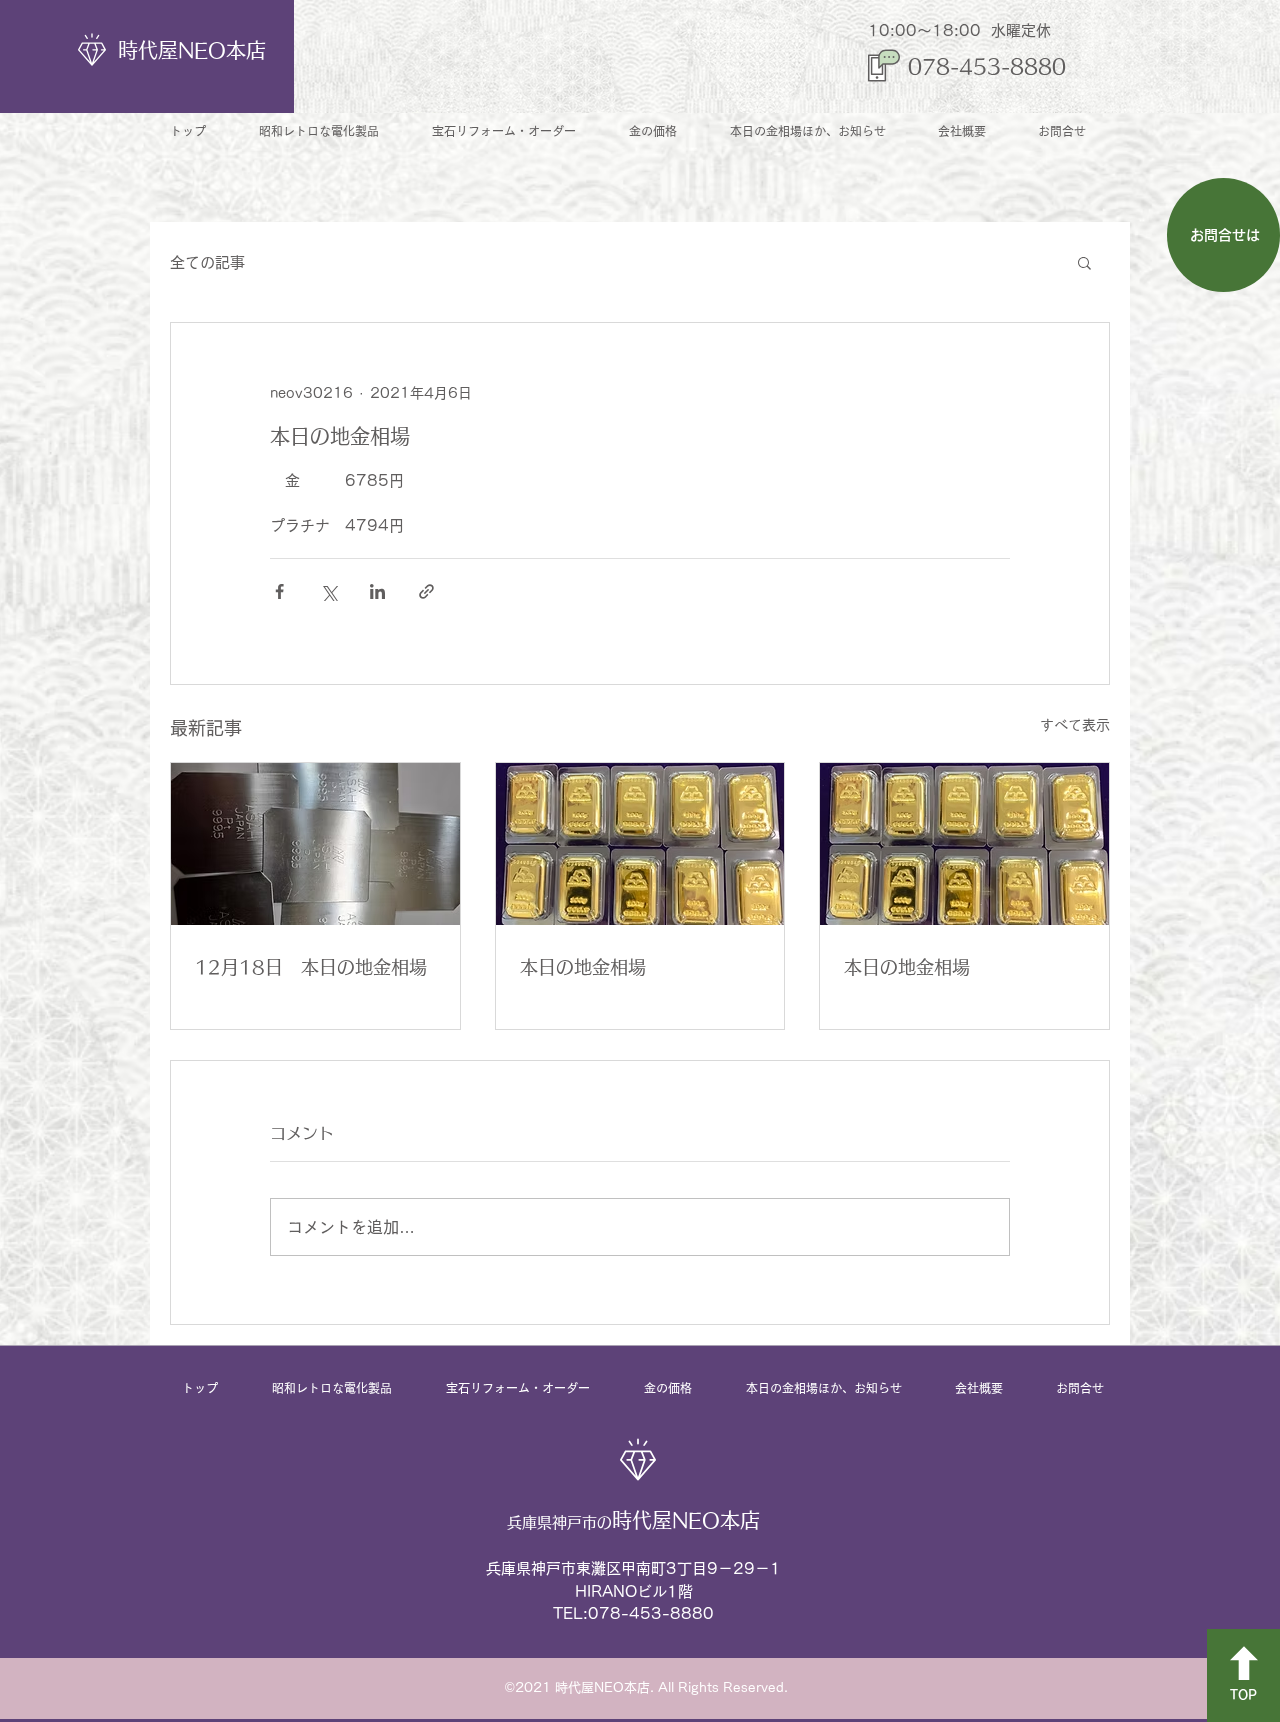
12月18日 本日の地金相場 (311, 967)
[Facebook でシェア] (279, 591)
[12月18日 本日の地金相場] (315, 844)
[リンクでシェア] (426, 591)
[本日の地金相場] (640, 844)
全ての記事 (207, 262)
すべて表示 (1075, 725)
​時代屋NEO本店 (192, 50)
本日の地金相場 (583, 967)
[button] (1084, 262)
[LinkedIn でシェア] (377, 591)
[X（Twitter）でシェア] (328, 591)
